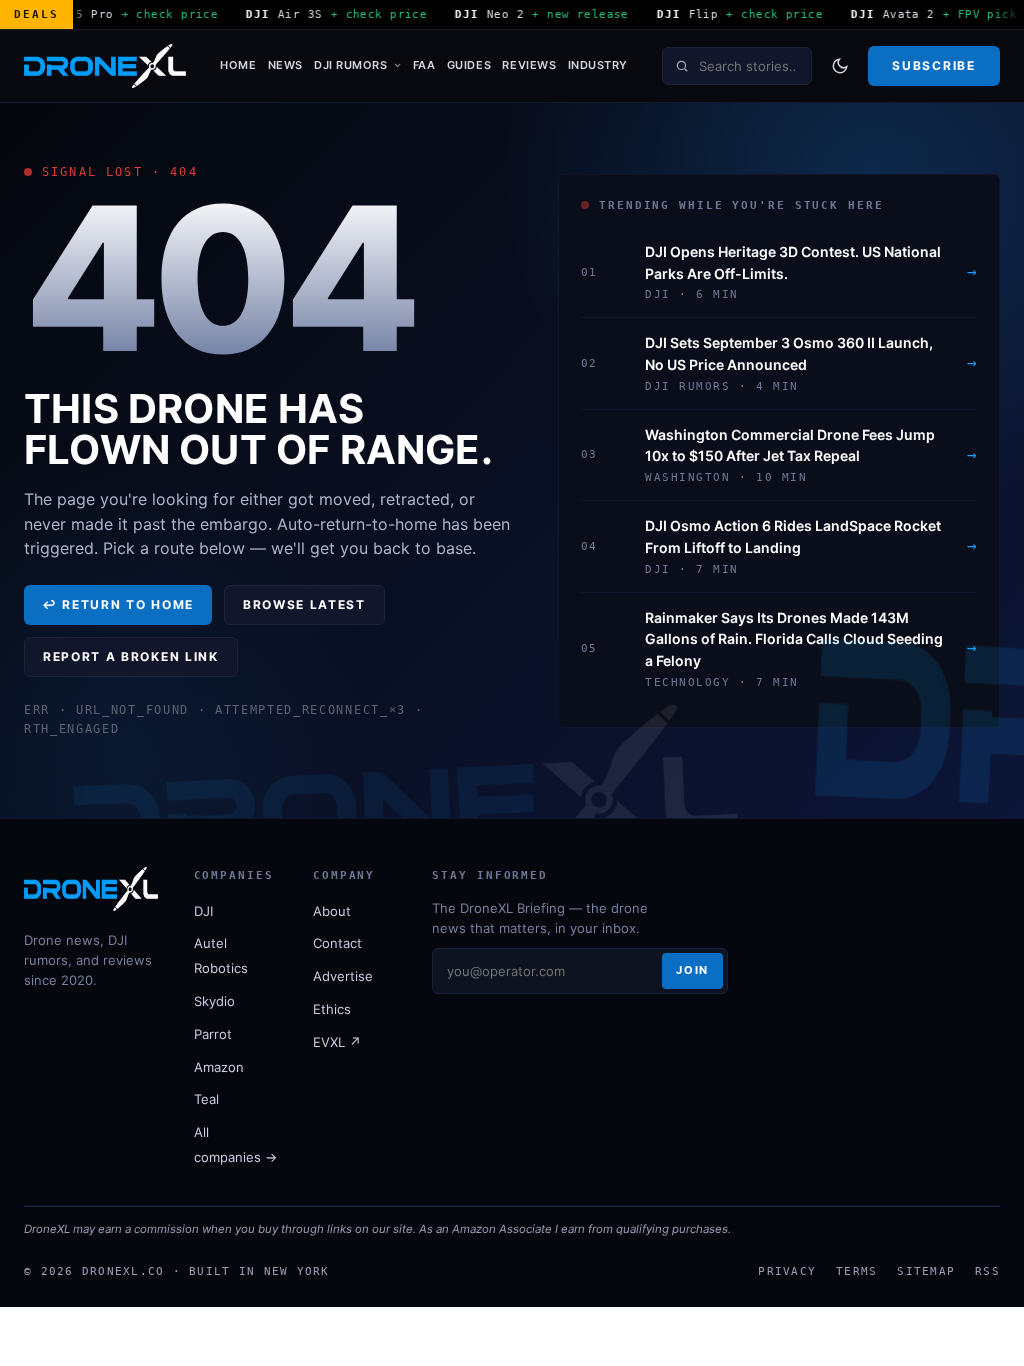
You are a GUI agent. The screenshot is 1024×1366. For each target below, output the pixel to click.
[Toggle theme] (840, 66)
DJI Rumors (351, 65)
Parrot (213, 1034)
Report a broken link (131, 656)
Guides (469, 65)
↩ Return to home (118, 604)
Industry (598, 65)
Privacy (787, 1271)
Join (692, 970)
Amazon (219, 1067)
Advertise (343, 976)
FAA (424, 65)
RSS (987, 1271)
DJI (203, 911)
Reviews (529, 65)
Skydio (214, 1001)
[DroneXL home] (105, 66)
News (285, 65)
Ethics (332, 1009)
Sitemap (926, 1271)
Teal (206, 1099)
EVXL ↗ (337, 1042)
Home (238, 65)
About (332, 911)
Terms (856, 1271)
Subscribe (933, 65)
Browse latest (304, 604)
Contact (337, 943)
